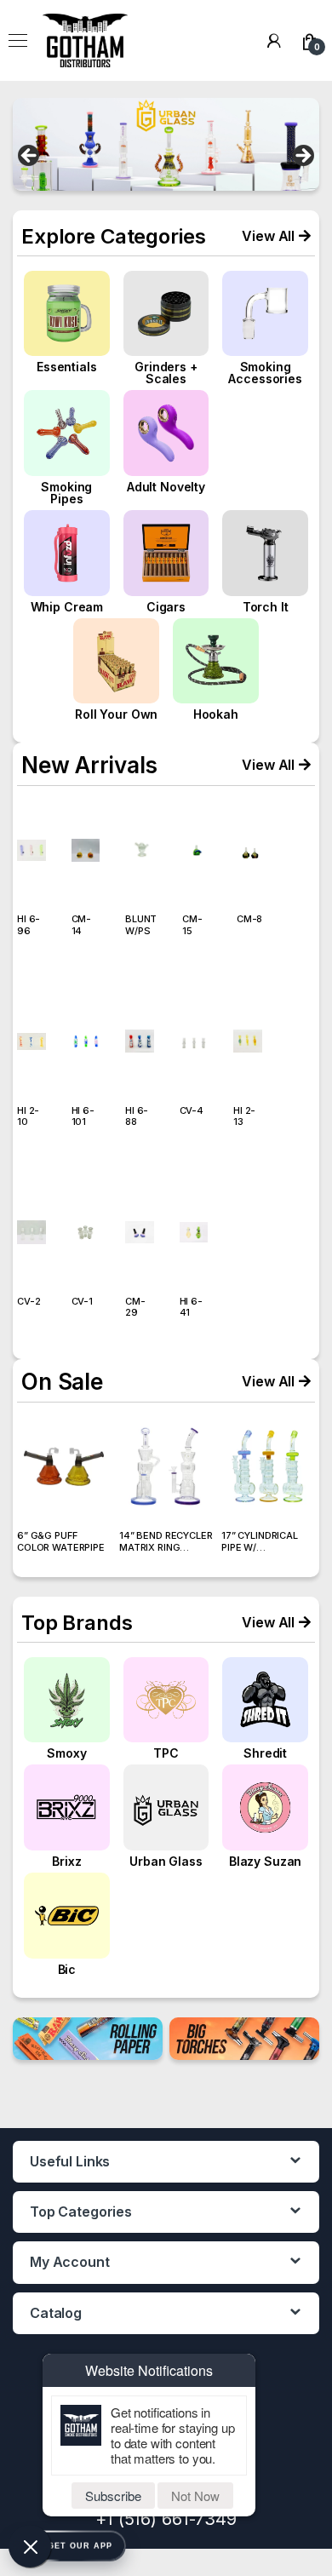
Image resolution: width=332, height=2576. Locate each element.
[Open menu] (18, 41)
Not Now (195, 2496)
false (30, 157)
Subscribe (113, 2496)
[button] (276, 236)
